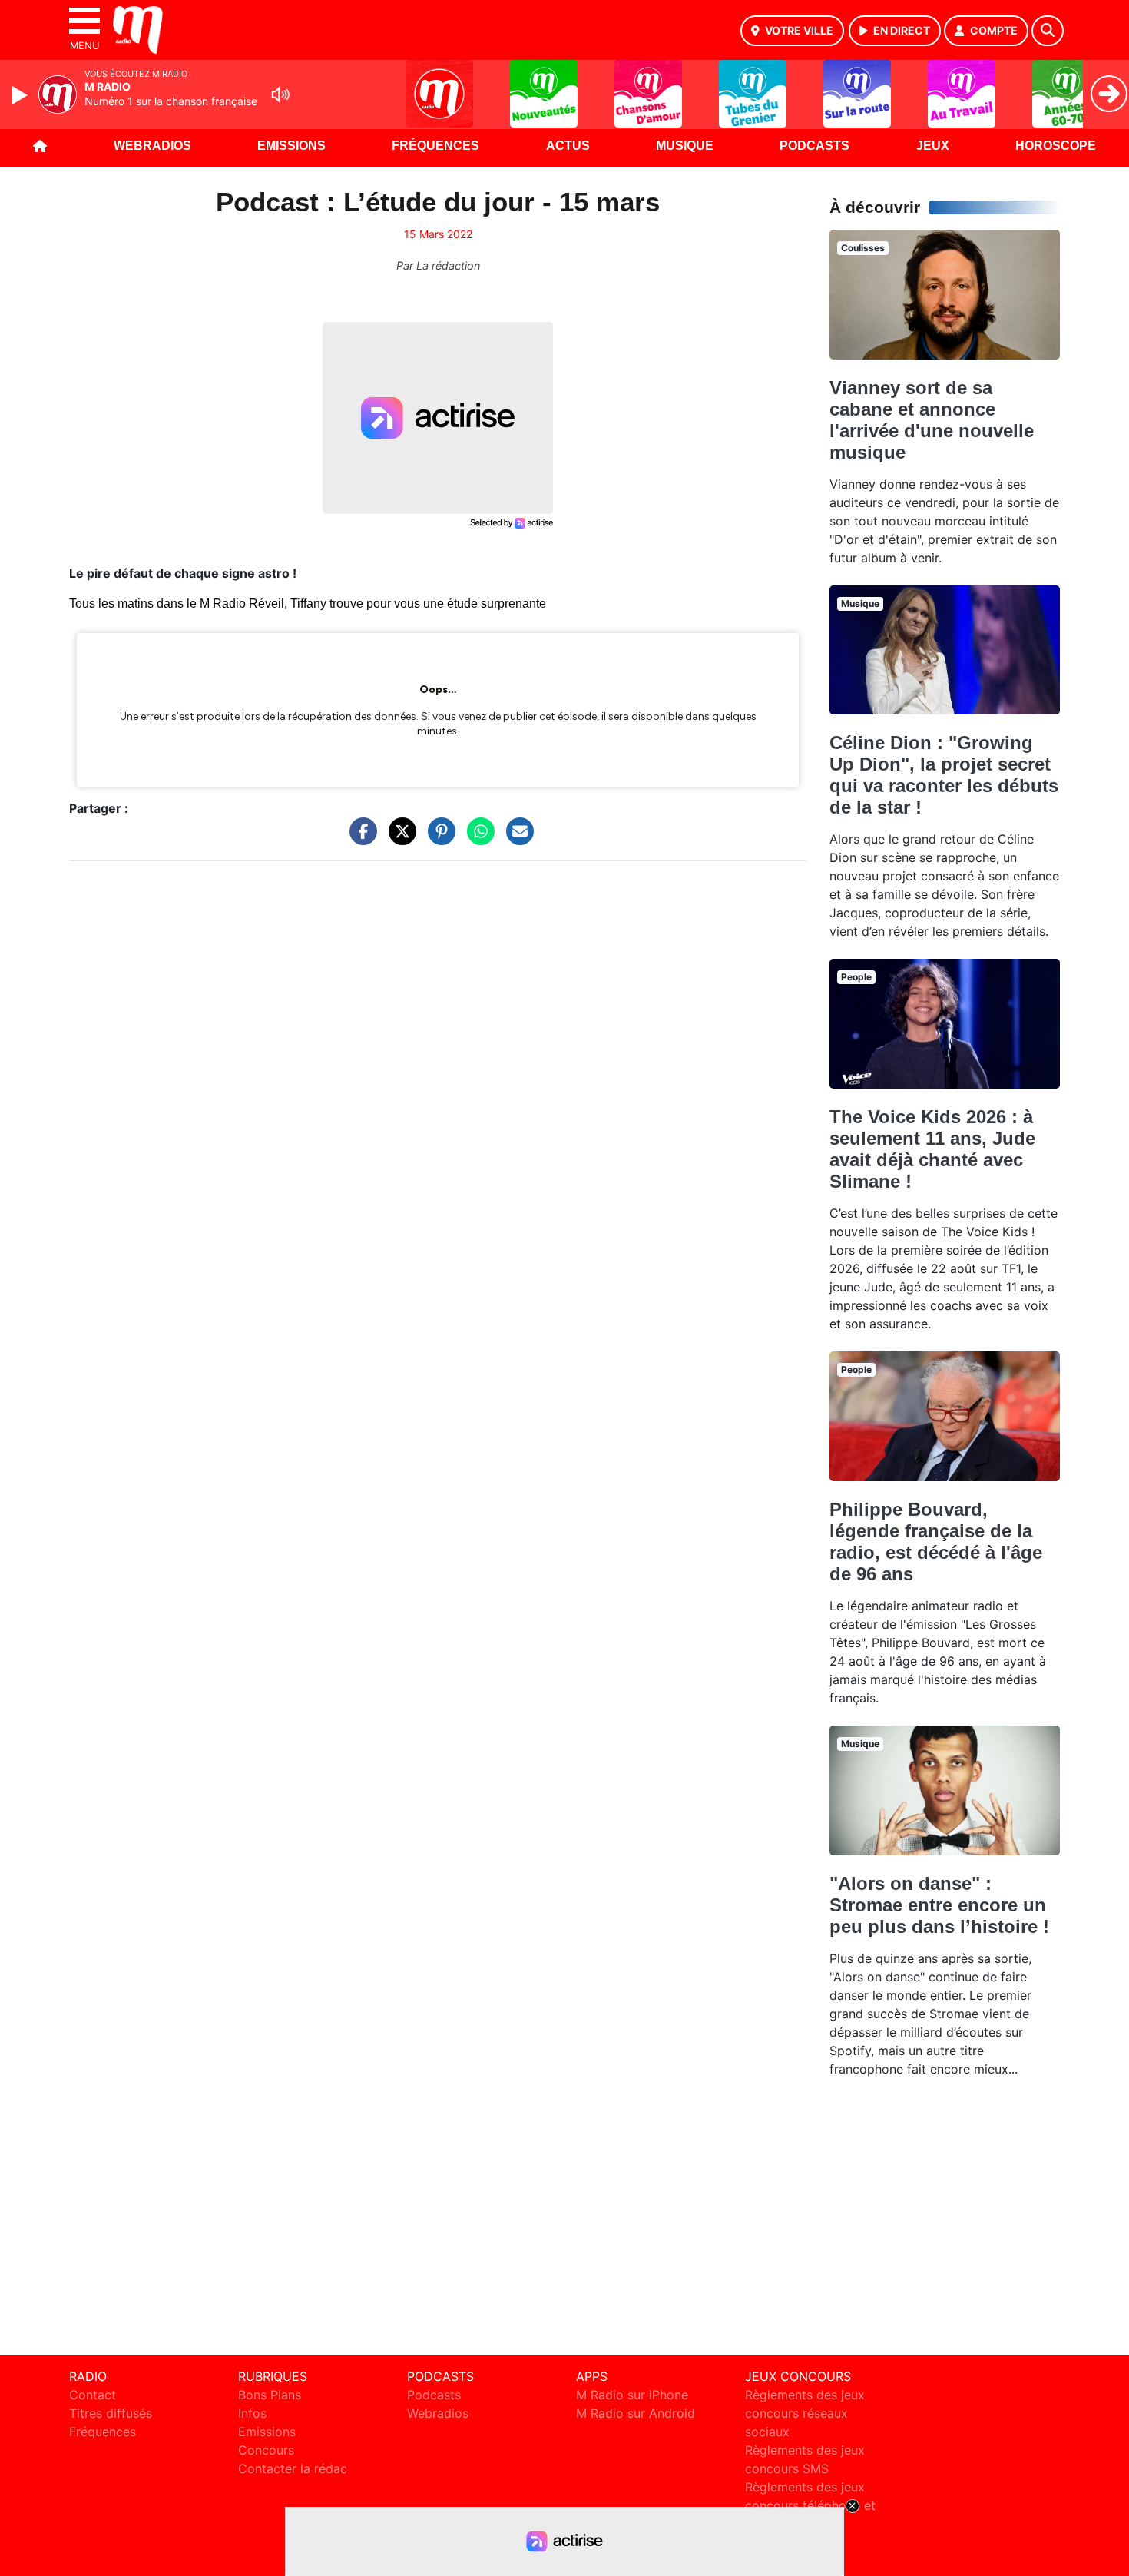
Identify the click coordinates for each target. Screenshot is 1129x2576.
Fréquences (435, 146)
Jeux (933, 146)
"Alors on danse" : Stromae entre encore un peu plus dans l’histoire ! (939, 1905)
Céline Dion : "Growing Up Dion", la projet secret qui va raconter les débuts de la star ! (944, 775)
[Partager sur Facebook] (359, 839)
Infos (252, 2413)
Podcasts (814, 146)
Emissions (291, 146)
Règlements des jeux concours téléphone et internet (810, 2505)
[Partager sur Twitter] (399, 839)
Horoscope (1056, 146)
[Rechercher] (1048, 31)
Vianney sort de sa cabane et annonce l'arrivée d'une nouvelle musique (932, 420)
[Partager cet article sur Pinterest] (438, 839)
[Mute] (280, 94)
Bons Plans (270, 2395)
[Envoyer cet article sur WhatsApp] (477, 839)
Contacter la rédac (293, 2468)
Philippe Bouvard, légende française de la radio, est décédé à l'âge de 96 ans (936, 1542)
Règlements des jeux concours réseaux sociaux (805, 2413)
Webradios (152, 146)
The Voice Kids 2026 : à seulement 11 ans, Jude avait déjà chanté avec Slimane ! (932, 1149)
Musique (685, 146)
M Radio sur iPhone (632, 2395)
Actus (568, 146)
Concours (266, 2450)
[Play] (22, 95)
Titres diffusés (111, 2413)
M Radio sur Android (636, 2413)
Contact (93, 2395)
